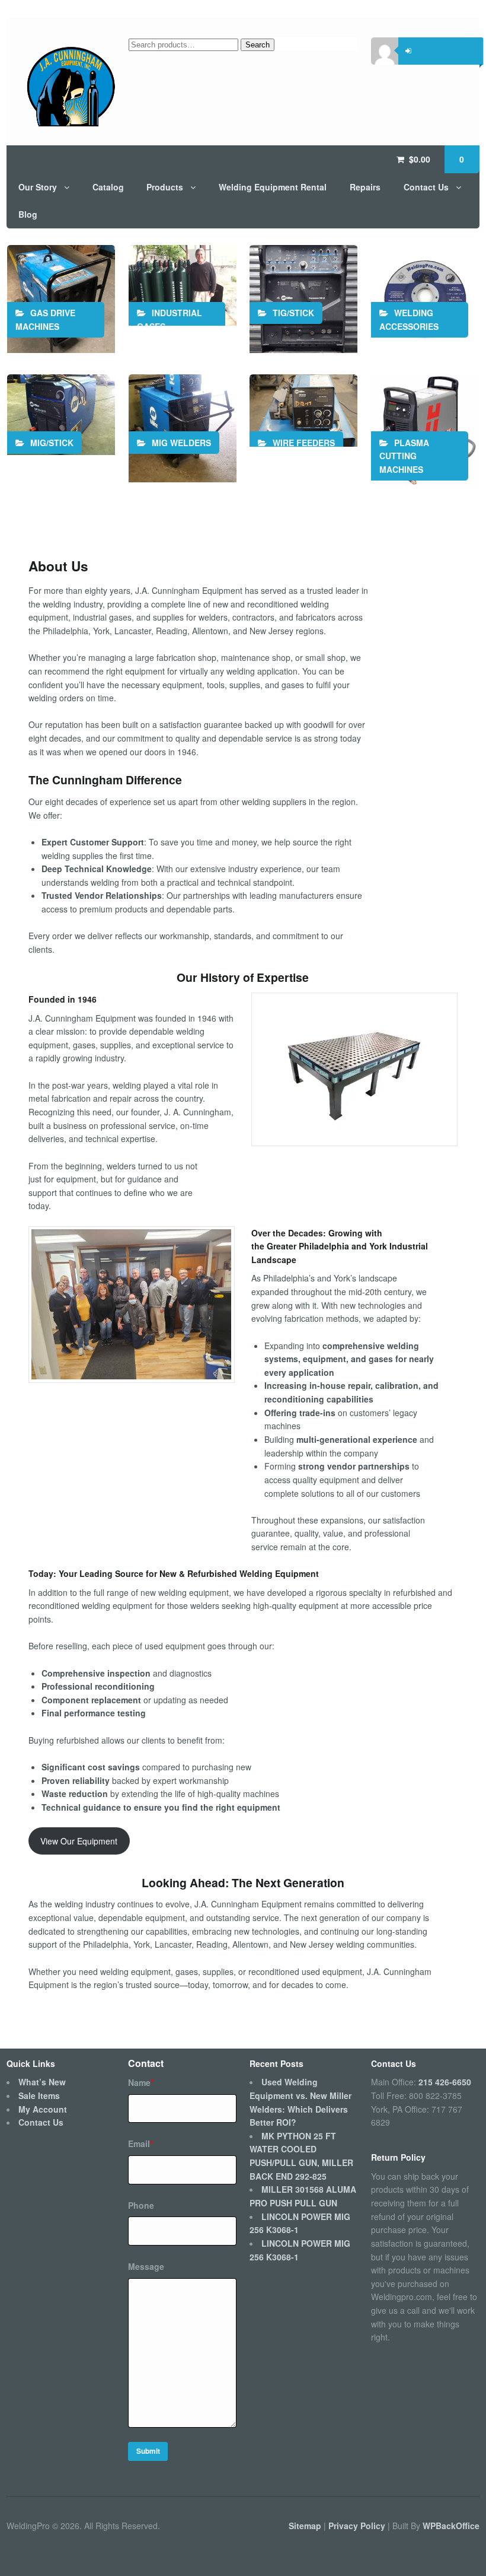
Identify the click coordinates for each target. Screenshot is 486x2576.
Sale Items (39, 2095)
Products (165, 187)
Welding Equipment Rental (273, 187)
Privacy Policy (358, 2526)
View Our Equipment (79, 1841)
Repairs (365, 187)
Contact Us (426, 187)
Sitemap (306, 2526)
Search (258, 45)
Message (146, 2266)
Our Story (38, 187)
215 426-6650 (445, 2082)
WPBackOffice (451, 2526)
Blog (28, 214)
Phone (141, 2205)
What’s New (42, 2082)
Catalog (108, 187)
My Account (43, 2109)
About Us (58, 566)
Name (141, 2082)
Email (140, 2144)
